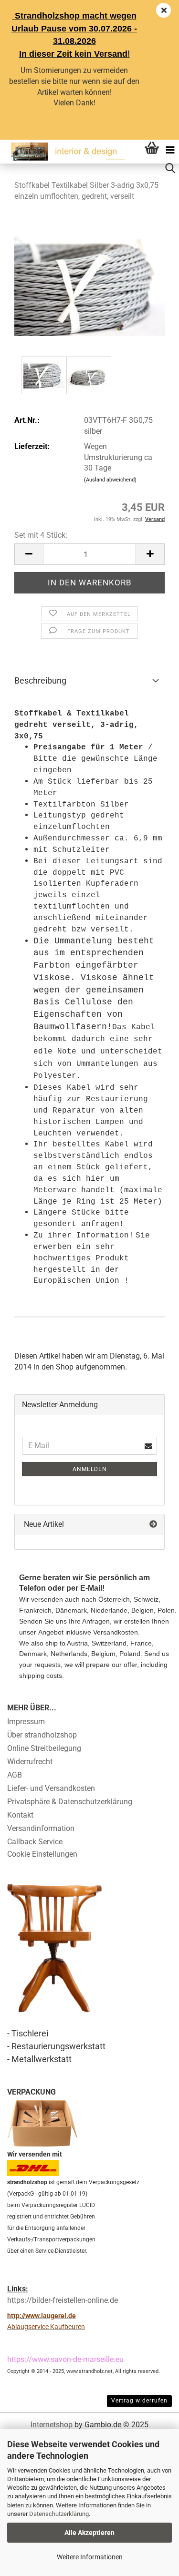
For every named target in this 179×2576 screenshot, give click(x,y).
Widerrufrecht (30, 1762)
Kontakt (20, 1815)
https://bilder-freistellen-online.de (63, 2300)
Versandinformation (41, 1828)
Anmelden (90, 1469)
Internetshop (52, 2425)
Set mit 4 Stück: (41, 535)
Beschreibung (40, 680)
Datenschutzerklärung (59, 2514)
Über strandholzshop (42, 1735)
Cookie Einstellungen (42, 1854)
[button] (29, 554)
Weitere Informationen (90, 2557)
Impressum (26, 1722)
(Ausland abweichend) (110, 480)
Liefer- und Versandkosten (51, 1788)
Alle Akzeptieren (89, 2533)
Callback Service (35, 1842)
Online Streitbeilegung (44, 1748)
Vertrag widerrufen (139, 2401)
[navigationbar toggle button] (170, 149)
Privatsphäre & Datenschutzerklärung (70, 1802)
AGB (15, 1775)
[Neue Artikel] (153, 1525)
